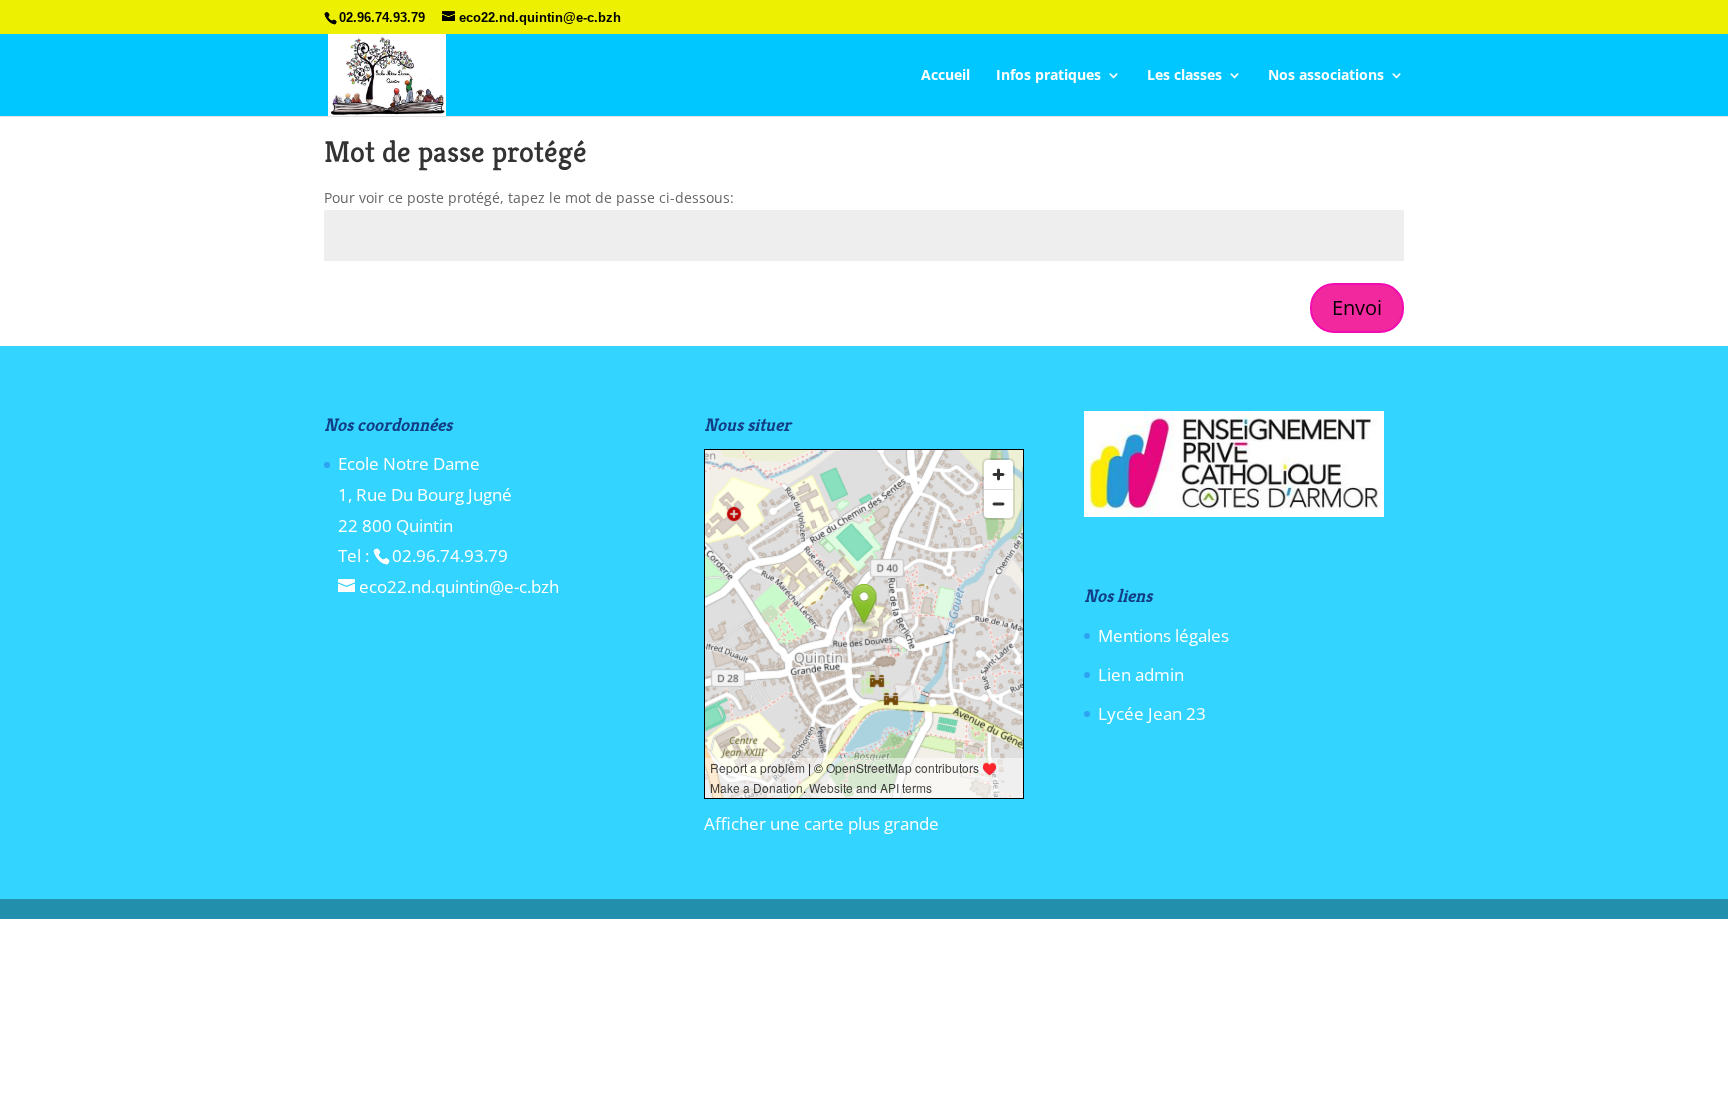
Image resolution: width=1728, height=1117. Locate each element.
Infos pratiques (1048, 76)
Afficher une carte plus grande (821, 823)
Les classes (1184, 76)
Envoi (1357, 307)
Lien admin (1141, 674)
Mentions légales (1163, 635)
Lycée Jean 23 (1152, 713)
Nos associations (1326, 76)
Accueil (945, 76)
